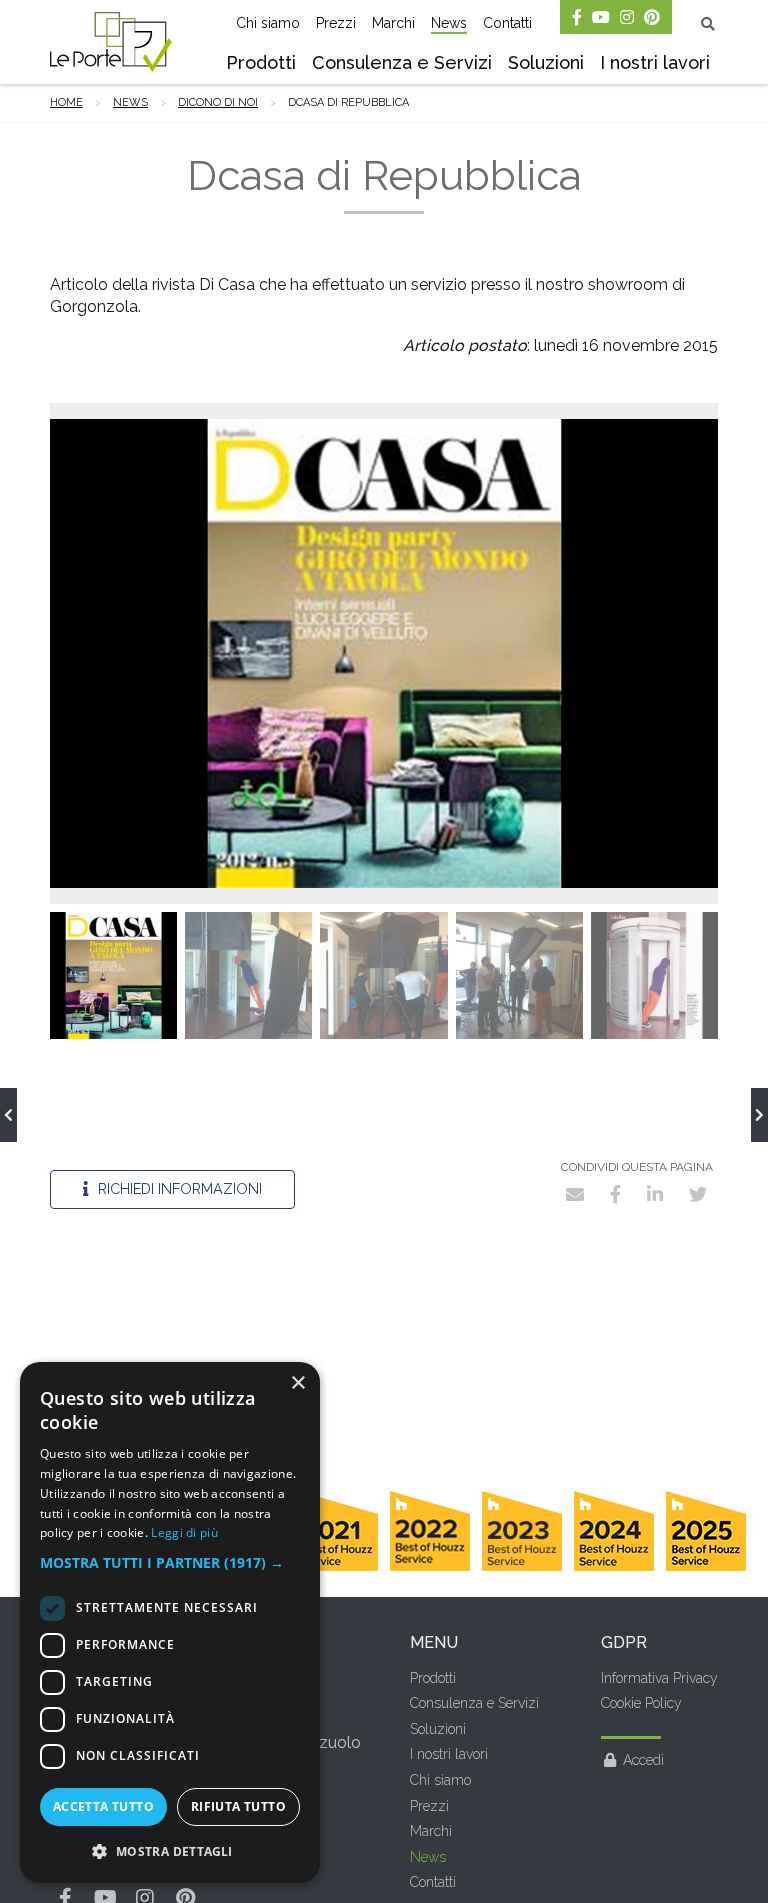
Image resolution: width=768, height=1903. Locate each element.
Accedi (643, 1760)
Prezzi (336, 23)
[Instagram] (627, 17)
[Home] (111, 42)
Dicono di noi (218, 102)
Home (66, 102)
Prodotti (261, 62)
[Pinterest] (652, 17)
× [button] (297, 1383)
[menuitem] (261, 65)
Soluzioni (546, 62)
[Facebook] (577, 17)
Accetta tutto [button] (103, 1806)
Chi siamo (268, 23)
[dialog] (170, 1622)
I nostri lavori (655, 62)
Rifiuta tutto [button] (238, 1806)
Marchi (393, 23)
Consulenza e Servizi (402, 62)
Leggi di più (184, 1532)
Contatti (507, 23)
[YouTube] (601, 17)
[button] (170, 1563)
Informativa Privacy (659, 1678)
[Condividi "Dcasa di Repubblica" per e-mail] (575, 1194)
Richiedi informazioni (178, 1188)
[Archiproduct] (759, 1115)
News (449, 23)
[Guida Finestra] (8, 1115)
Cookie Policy (641, 1703)
